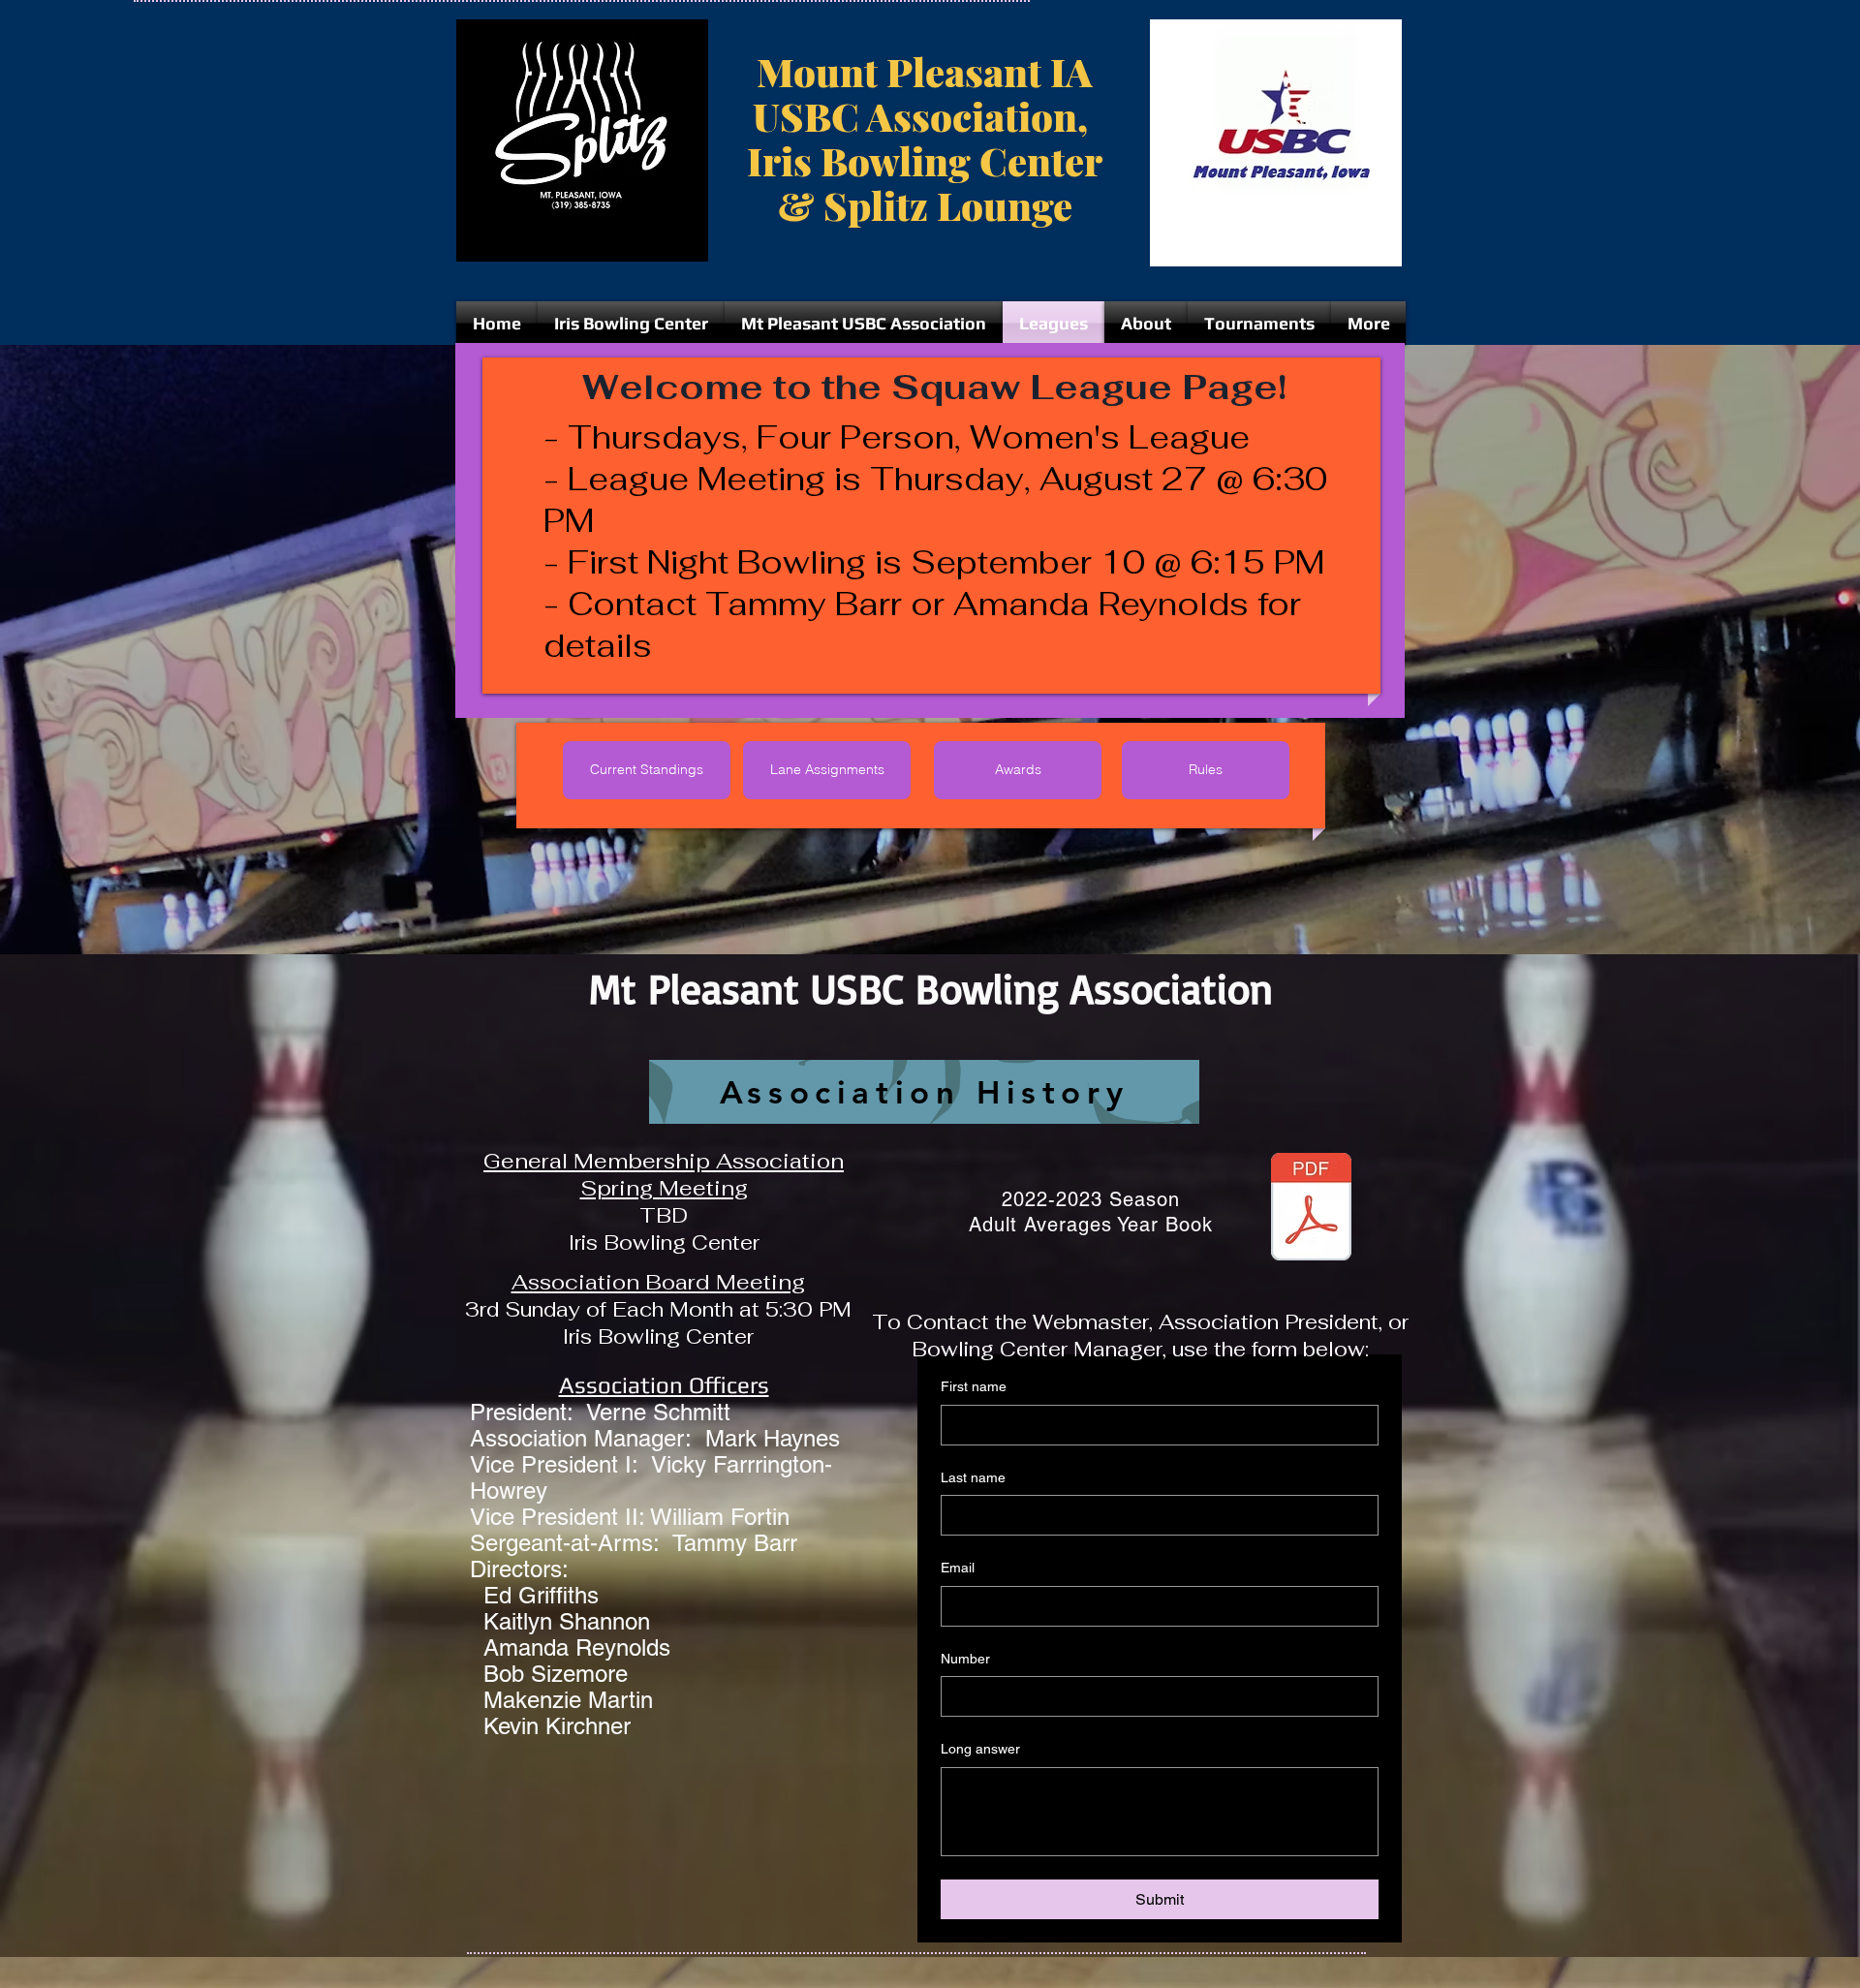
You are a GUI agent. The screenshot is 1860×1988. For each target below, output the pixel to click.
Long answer (980, 1749)
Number (965, 1659)
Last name (973, 1477)
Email (958, 1568)
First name (974, 1386)
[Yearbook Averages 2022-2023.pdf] (1311, 1209)
